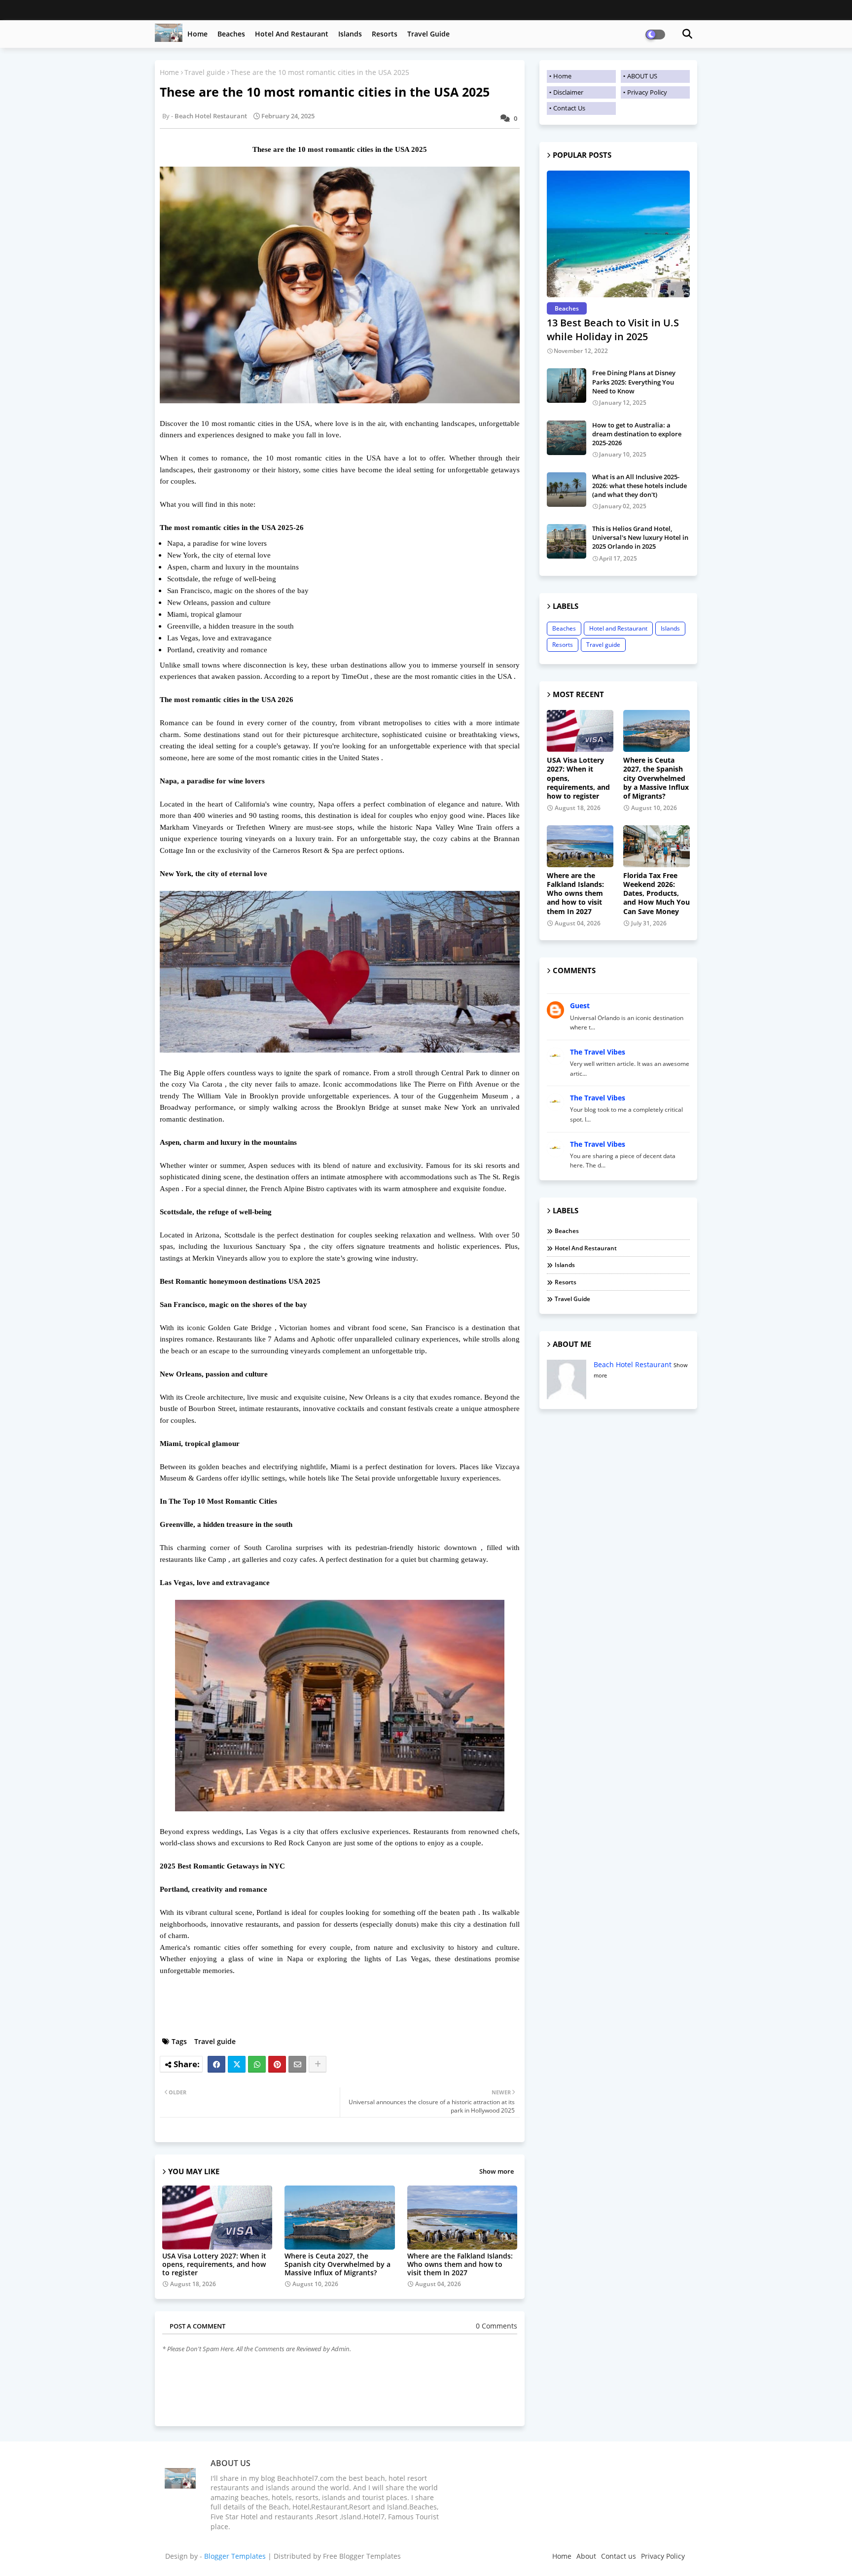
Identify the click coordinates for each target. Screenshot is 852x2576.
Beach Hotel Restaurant (633, 1364)
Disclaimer (568, 92)
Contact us (619, 2556)
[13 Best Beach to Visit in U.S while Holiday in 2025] (618, 234)
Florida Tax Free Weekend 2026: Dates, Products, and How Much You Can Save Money (657, 894)
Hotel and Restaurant (292, 34)
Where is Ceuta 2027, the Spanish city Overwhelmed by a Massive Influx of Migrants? (337, 2264)
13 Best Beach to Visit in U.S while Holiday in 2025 (613, 330)
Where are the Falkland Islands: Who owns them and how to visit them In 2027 (460, 2264)
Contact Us (569, 108)
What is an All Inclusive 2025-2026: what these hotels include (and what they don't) (639, 486)
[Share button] (318, 2064)
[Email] (297, 2064)
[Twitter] (237, 2064)
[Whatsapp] (257, 2064)
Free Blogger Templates (362, 2556)
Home (197, 34)
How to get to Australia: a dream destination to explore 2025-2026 (637, 434)
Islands (350, 34)
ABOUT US (642, 76)
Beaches (231, 34)
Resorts (385, 34)
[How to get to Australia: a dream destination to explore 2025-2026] (567, 438)
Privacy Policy (647, 92)
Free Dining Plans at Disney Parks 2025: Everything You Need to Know (634, 382)
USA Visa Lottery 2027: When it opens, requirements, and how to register (214, 2264)
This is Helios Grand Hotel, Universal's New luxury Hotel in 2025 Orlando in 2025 (640, 537)
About (586, 2556)
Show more (497, 2171)
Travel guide (428, 34)
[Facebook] (216, 2064)
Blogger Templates (235, 2556)
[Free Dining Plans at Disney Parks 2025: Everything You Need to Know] (567, 386)
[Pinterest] (277, 2064)
